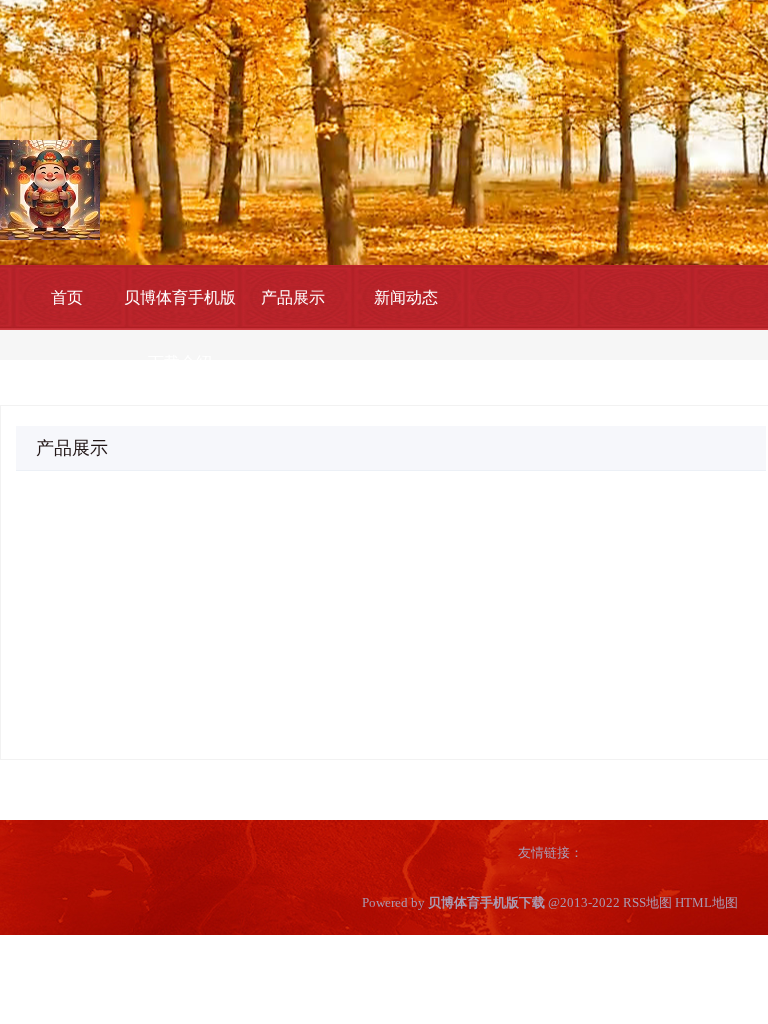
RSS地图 (647, 902)
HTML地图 (706, 902)
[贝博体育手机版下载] (50, 188)
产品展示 (293, 297)
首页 (67, 297)
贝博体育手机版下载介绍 (180, 330)
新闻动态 (406, 297)
